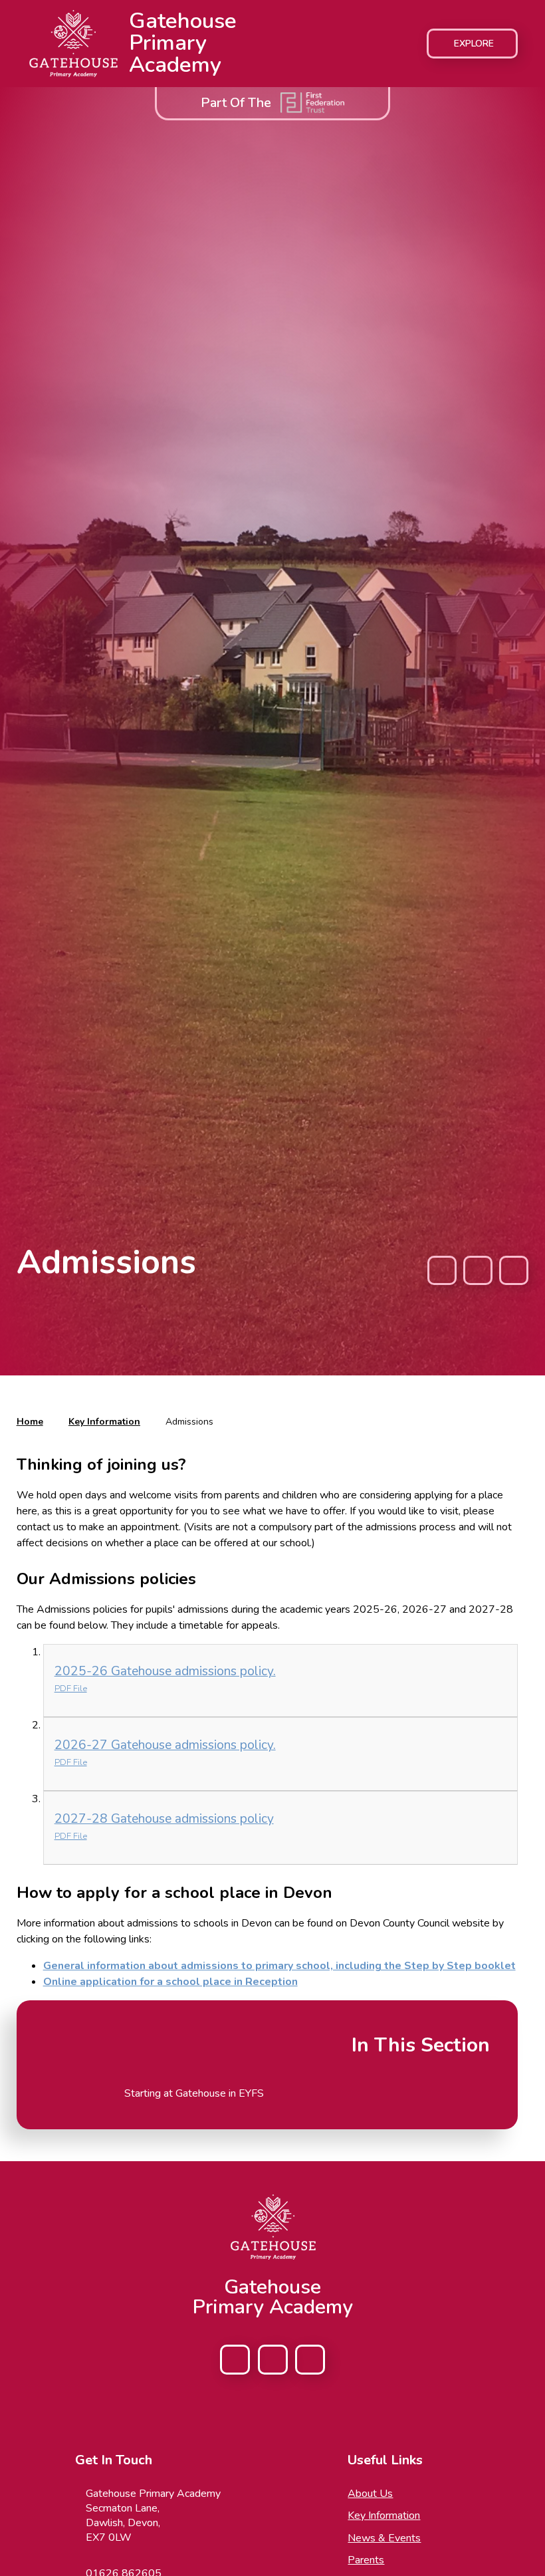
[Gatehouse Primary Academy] (73, 44)
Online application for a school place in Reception (170, 1982)
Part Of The (236, 103)
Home (30, 1422)
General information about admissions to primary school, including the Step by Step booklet (279, 1966)
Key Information (104, 1422)
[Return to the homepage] (272, 2227)
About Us (370, 2494)
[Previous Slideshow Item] (442, 1270)
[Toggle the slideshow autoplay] (478, 1270)
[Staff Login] (310, 2360)
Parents (366, 2560)
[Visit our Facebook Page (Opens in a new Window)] (235, 2360)
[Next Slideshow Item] (514, 1270)
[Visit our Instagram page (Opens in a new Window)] (273, 2360)
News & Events (384, 2538)
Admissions (189, 1422)
